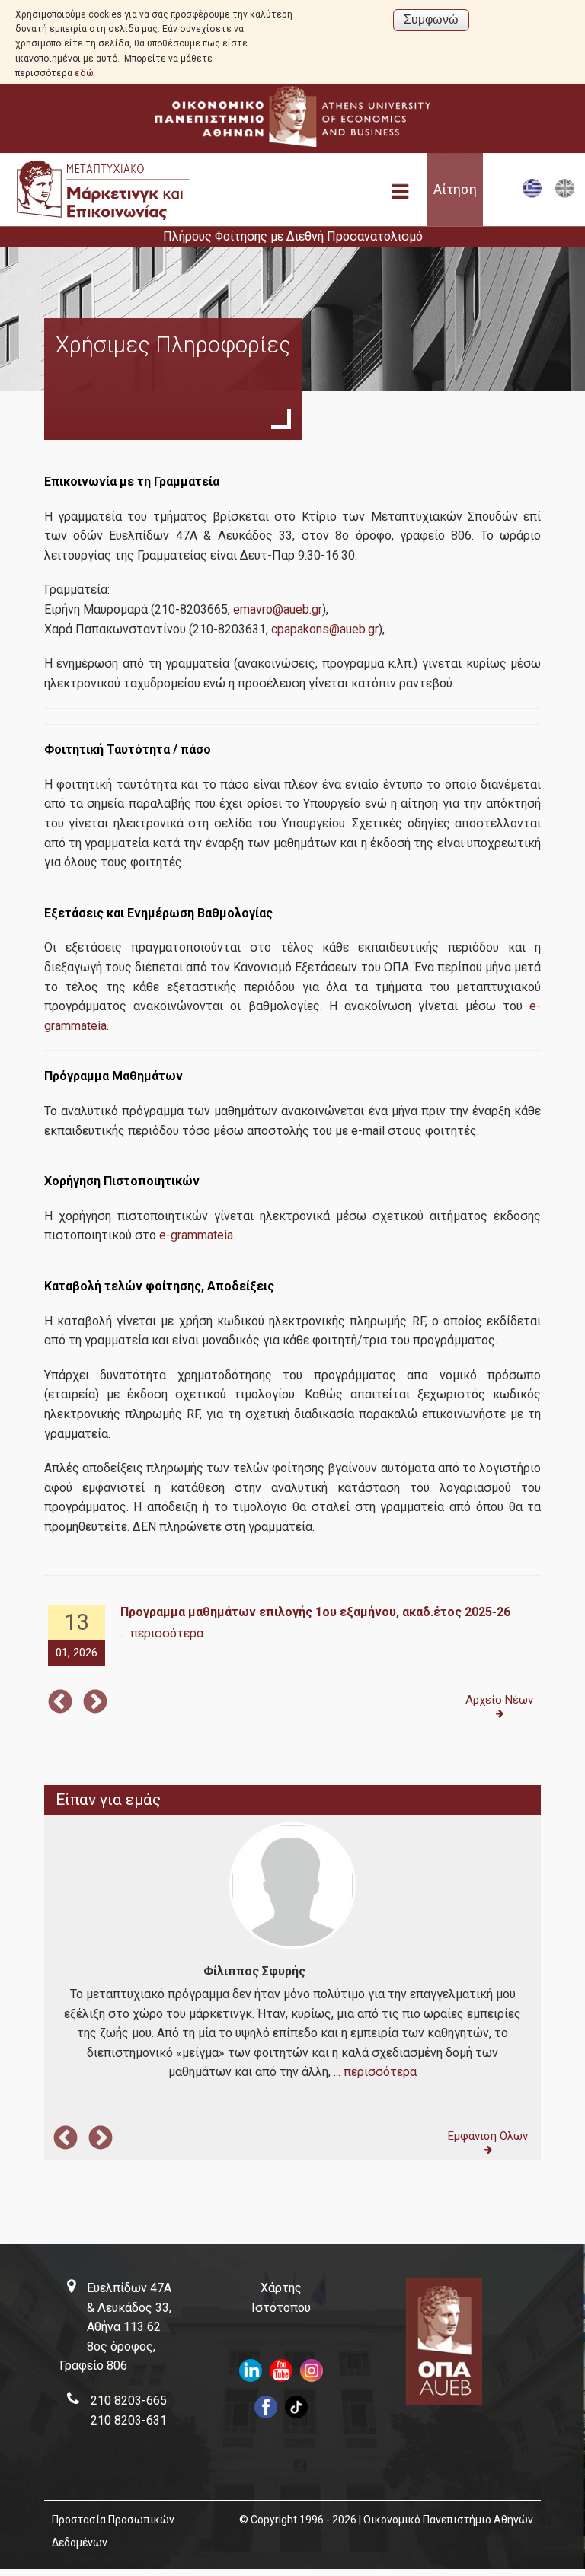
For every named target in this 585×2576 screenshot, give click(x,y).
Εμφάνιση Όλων (488, 2136)
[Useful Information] (565, 194)
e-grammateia (196, 1235)
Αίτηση (455, 190)
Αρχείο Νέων (499, 1700)
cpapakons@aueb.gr (325, 629)
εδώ (84, 73)
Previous (60, 1703)
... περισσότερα (162, 1633)
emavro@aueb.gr (278, 609)
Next (95, 1703)
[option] (293, 1636)
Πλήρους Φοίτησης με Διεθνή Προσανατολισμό (293, 236)
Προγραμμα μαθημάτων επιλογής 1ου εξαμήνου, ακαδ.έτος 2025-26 (315, 1612)
